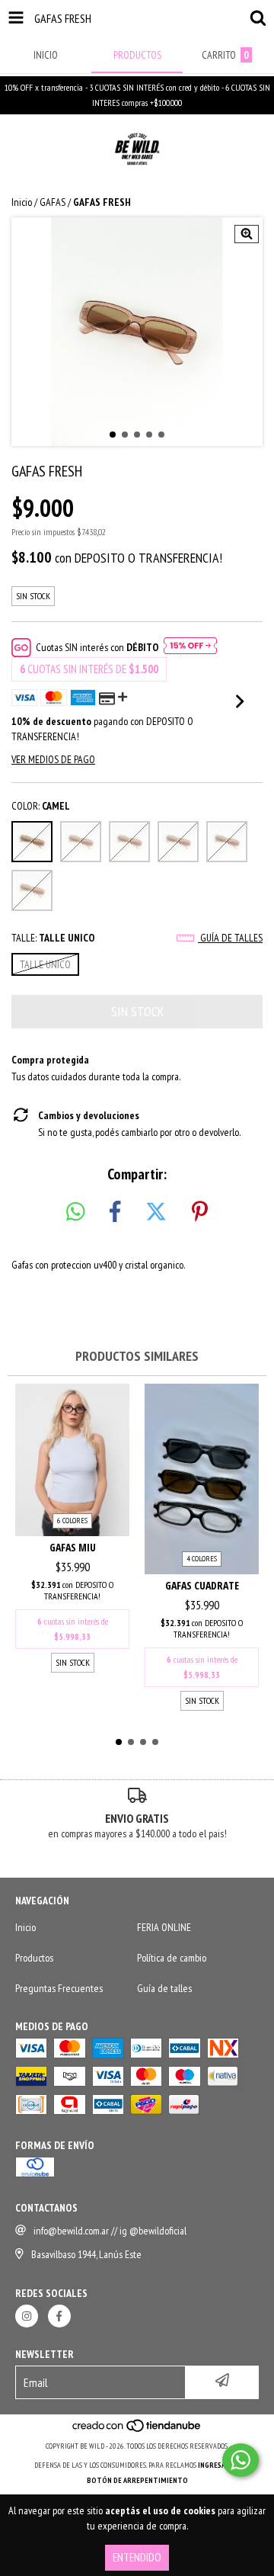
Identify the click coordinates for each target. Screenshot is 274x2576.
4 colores (202, 1559)
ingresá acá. (219, 2465)
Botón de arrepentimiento (137, 2480)
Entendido (137, 2557)
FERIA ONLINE (164, 1927)
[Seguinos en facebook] (59, 2316)
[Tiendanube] (137, 2431)
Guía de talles (230, 938)
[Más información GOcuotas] (190, 647)
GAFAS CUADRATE (202, 1585)
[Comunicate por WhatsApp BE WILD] (241, 2460)
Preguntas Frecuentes (59, 1988)
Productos (34, 1958)
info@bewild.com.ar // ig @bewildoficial (110, 2231)
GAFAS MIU (73, 1547)
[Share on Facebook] (115, 1212)
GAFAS (53, 202)
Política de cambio (172, 1958)
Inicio (22, 202)
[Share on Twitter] (156, 1212)
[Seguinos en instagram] (27, 2316)
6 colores (72, 1521)
